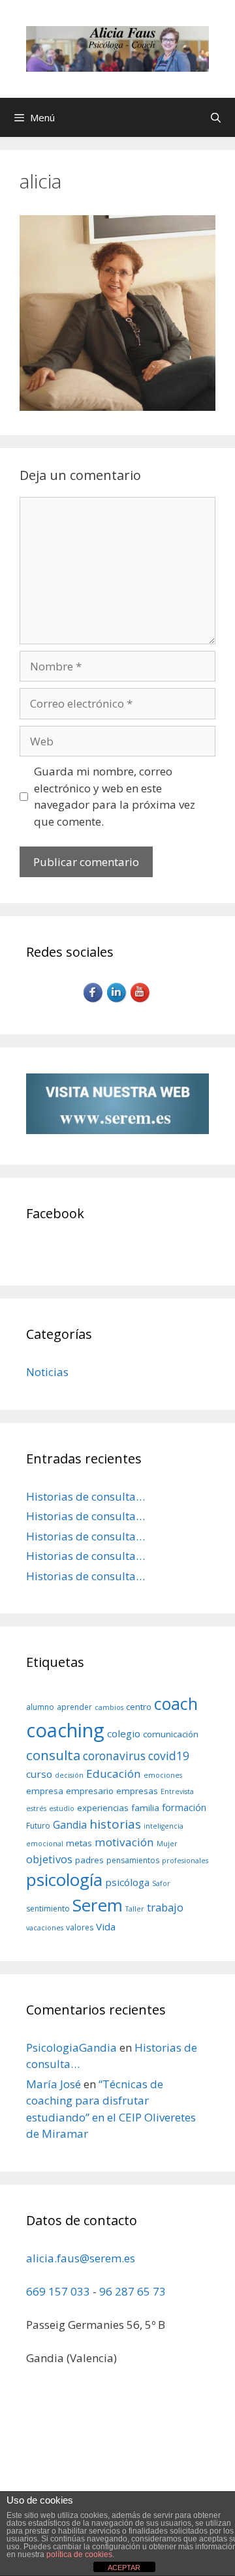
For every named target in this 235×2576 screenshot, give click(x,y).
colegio (124, 1733)
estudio (62, 1808)
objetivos (49, 1859)
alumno (40, 1707)
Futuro (38, 1826)
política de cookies (79, 2554)
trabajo (165, 1907)
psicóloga (127, 1882)
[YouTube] (141, 1001)
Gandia (70, 1825)
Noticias (47, 1372)
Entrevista (177, 1791)
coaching (65, 1730)
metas (79, 1843)
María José (54, 2084)
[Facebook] (94, 1001)
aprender (74, 1707)
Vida (106, 1926)
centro (139, 1707)
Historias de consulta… (86, 1496)
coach (176, 1703)
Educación (114, 1774)
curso (39, 1774)
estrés (36, 1808)
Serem (98, 1905)
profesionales (185, 1861)
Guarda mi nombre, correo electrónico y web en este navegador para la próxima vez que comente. (115, 796)
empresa (45, 1791)
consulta (53, 1755)
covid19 (169, 1756)
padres (89, 1860)
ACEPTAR (124, 2568)
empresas (137, 1791)
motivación (124, 1842)
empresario (90, 1791)
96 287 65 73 (133, 2291)
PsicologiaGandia (71, 2047)
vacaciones (45, 1928)
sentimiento (48, 1909)
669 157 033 (58, 2291)
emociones (163, 1775)
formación (184, 1807)
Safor (161, 1883)
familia (145, 1808)
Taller (135, 1909)
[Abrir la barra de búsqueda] (216, 117)
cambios (109, 1707)
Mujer (167, 1844)
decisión (69, 1775)
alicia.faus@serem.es (81, 2258)
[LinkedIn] (117, 1001)
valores (80, 1927)
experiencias (103, 1808)
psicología (64, 1880)
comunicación (171, 1734)
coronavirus (114, 1756)
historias (115, 1824)
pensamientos (133, 1860)
